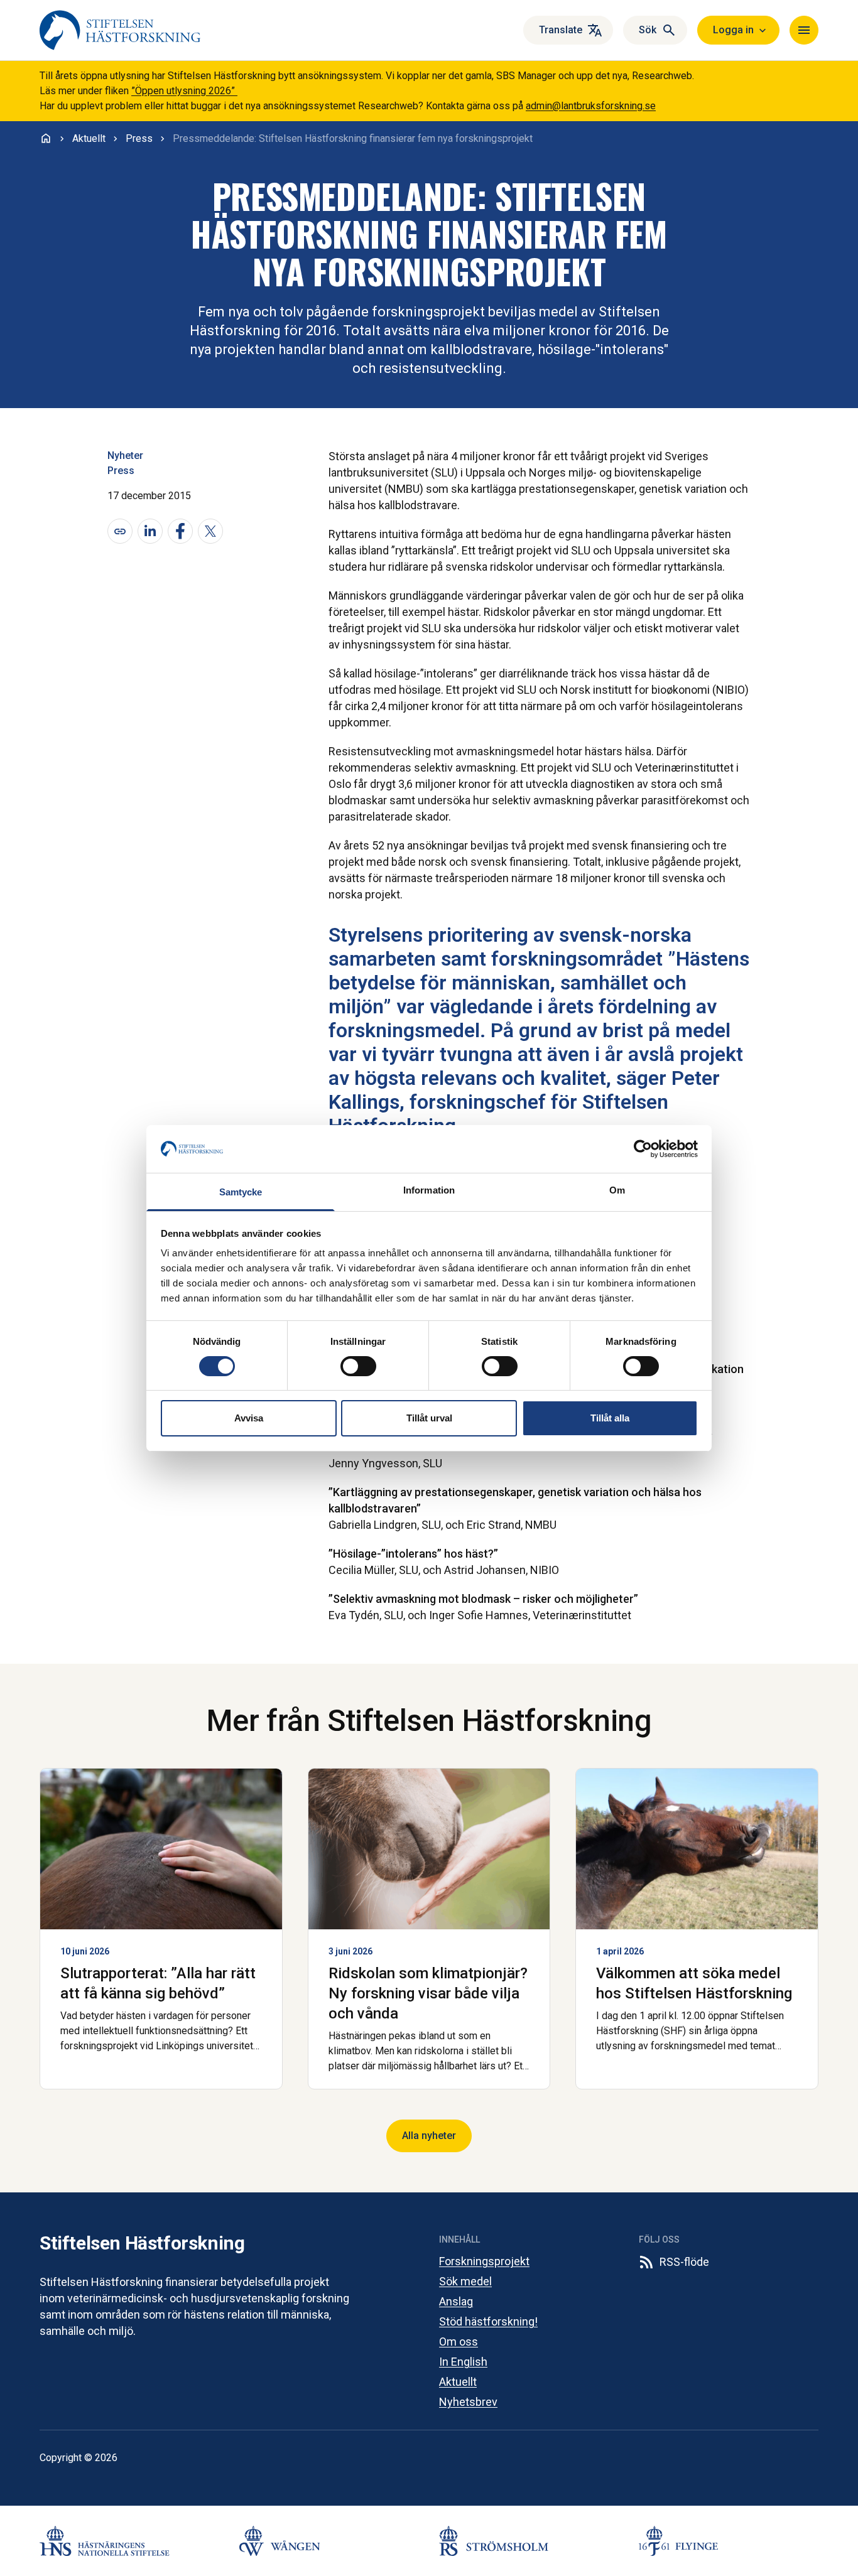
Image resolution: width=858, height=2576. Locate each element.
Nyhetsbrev (468, 2402)
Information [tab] (429, 1190)
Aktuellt (458, 2382)
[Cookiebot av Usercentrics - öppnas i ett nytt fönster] (643, 1149)
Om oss (459, 2342)
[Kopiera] (120, 531)
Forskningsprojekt (484, 2261)
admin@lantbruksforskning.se (591, 106)
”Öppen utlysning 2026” (184, 91)
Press (121, 471)
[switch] (358, 1366)
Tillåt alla (610, 1418)
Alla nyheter (429, 2136)
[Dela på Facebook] (180, 531)
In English (463, 2362)
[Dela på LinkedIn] (150, 531)
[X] (210, 531)
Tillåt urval (429, 1418)
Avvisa (249, 1418)
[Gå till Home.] (46, 138)
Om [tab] (617, 1190)
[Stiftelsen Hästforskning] (120, 30)
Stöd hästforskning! (488, 2321)
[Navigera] (804, 30)
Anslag (456, 2301)
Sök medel (465, 2281)
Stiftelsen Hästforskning (142, 2243)
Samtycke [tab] (241, 1192)
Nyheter (125, 455)
